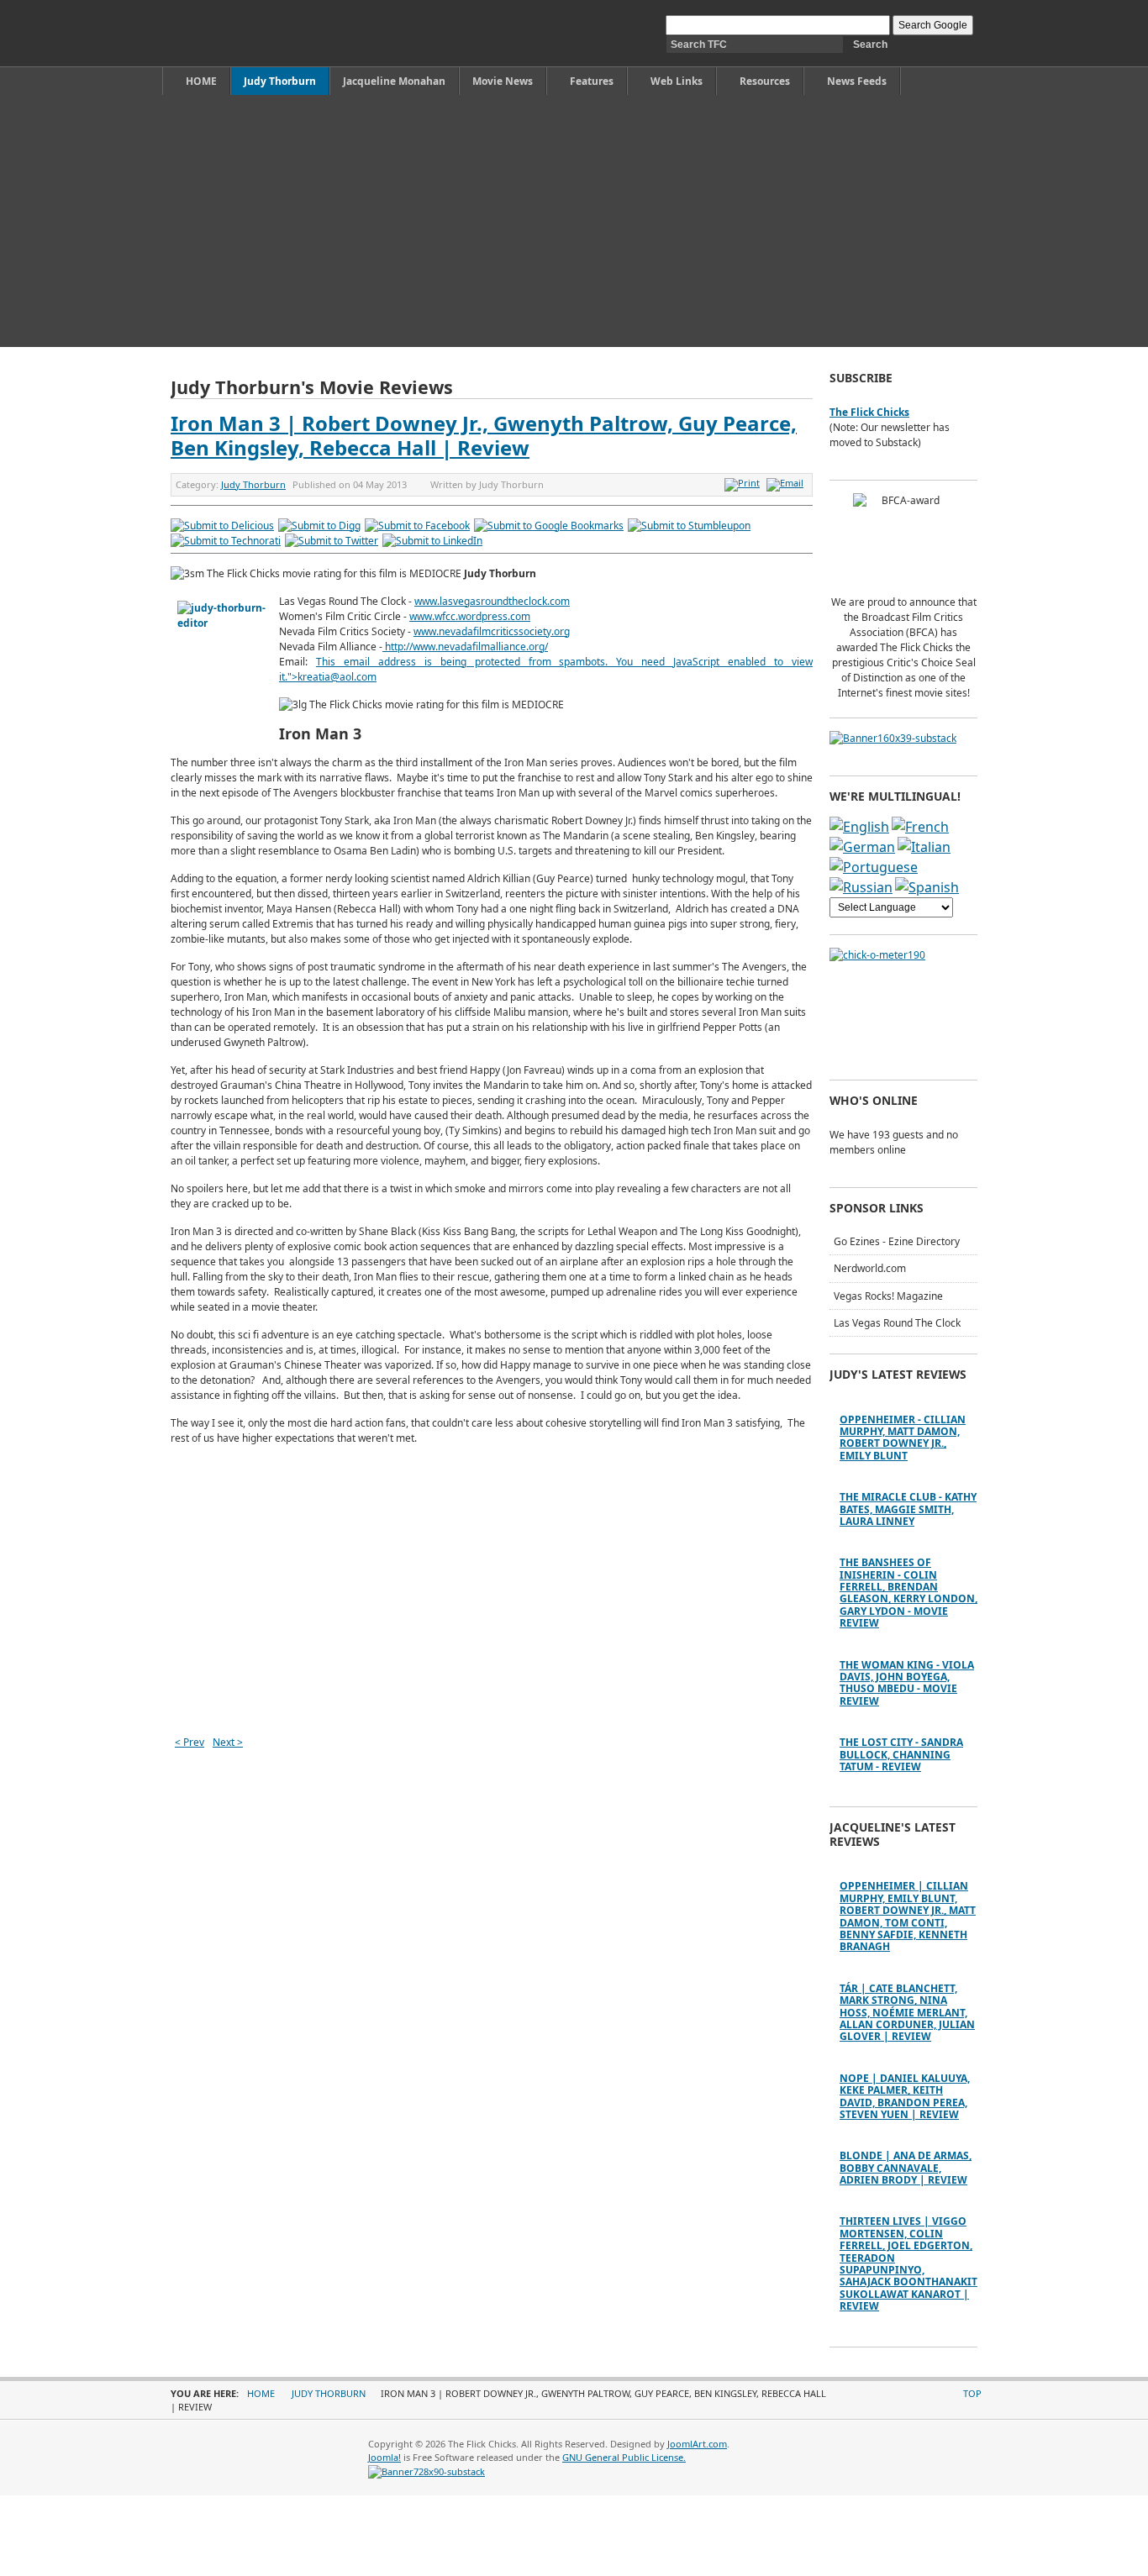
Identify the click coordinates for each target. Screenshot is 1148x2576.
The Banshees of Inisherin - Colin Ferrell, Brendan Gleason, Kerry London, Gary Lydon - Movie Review (908, 1593)
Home (261, 2393)
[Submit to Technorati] (226, 541)
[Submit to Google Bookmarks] (549, 526)
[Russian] (861, 887)
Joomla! (384, 2457)
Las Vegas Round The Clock (897, 1323)
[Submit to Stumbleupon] (689, 526)
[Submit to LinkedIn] (432, 541)
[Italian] (924, 847)
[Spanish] (927, 887)
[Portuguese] (874, 867)
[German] (862, 847)
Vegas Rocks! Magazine (888, 1296)
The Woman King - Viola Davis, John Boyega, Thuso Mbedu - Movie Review (907, 1683)
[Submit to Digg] (319, 526)
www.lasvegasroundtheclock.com (492, 601)
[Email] (787, 483)
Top (972, 2393)
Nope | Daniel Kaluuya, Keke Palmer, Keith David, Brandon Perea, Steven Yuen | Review (905, 2096)
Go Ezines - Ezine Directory (897, 1241)
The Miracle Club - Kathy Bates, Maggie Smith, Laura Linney (908, 1509)
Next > (228, 1742)
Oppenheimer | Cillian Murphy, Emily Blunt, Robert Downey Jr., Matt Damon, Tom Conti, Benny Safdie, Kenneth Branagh (908, 1916)
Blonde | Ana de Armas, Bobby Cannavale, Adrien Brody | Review (906, 2168)
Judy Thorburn (253, 484)
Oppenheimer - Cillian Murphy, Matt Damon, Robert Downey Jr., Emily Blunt (903, 1438)
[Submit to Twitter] (332, 541)
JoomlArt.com (697, 2444)
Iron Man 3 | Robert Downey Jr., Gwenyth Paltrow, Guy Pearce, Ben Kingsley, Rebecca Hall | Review (484, 435)
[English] (859, 827)
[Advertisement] (574, 221)
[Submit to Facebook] (417, 526)
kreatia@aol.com (337, 677)
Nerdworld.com (870, 1268)
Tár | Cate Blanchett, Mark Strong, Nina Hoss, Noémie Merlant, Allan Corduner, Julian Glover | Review (907, 2013)
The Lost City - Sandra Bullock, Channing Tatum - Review (901, 1754)
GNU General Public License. (624, 2457)
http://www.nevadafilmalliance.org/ (466, 647)
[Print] (744, 483)
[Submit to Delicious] (222, 526)
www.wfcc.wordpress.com (470, 616)
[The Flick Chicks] (249, 33)
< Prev (190, 1742)
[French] (920, 827)
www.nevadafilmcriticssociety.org (492, 631)
